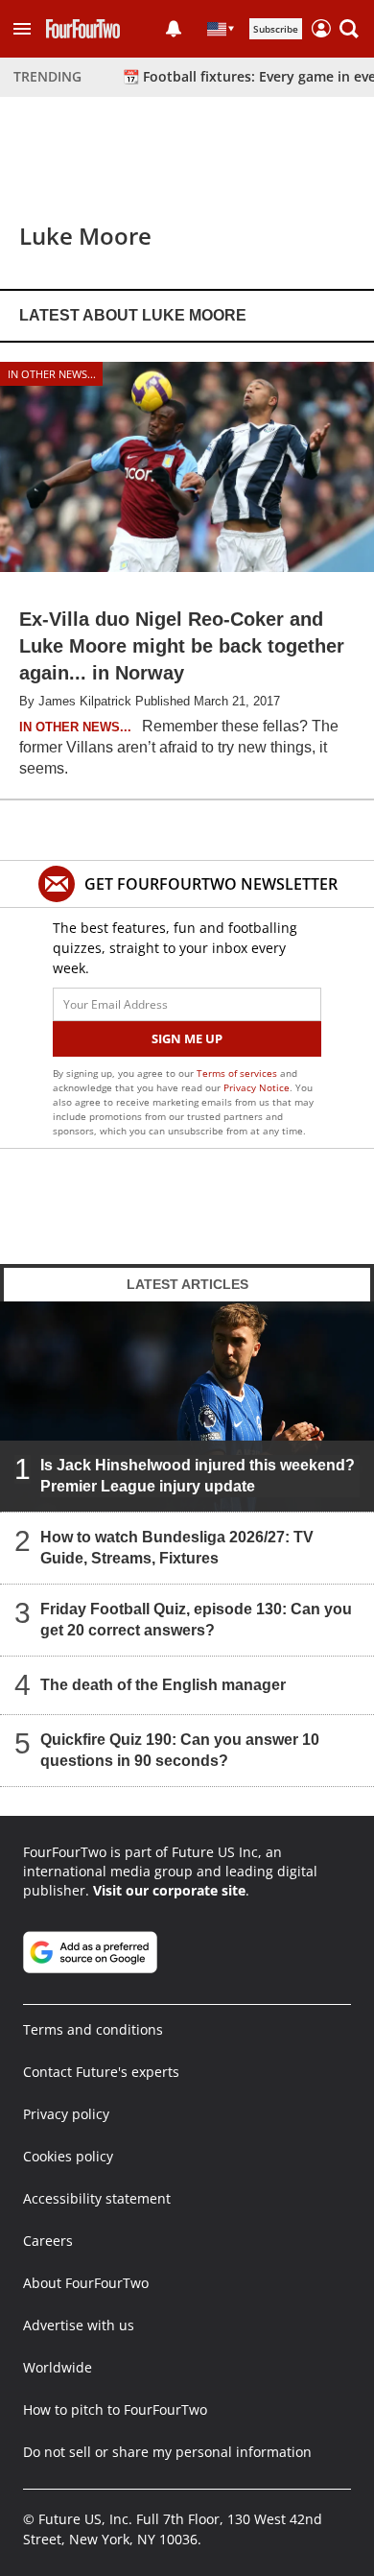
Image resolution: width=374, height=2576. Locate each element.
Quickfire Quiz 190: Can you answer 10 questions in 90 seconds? (180, 1750)
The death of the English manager (163, 1685)
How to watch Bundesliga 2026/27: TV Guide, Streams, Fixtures (177, 1548)
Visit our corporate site (169, 1890)
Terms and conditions (93, 2029)
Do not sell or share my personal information (167, 2452)
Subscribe (276, 29)
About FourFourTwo (86, 2283)
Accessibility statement (97, 2198)
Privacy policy (66, 2114)
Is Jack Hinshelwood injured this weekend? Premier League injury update (198, 1476)
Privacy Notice (257, 1087)
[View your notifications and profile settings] (174, 29)
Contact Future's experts (101, 2072)
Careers (48, 2241)
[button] (22, 29)
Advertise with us (79, 2325)
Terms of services (238, 1073)
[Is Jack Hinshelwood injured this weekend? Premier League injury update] (187, 1407)
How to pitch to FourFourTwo (115, 2409)
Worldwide (58, 2367)
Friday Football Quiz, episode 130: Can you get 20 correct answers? (196, 1620)
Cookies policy (68, 2156)
